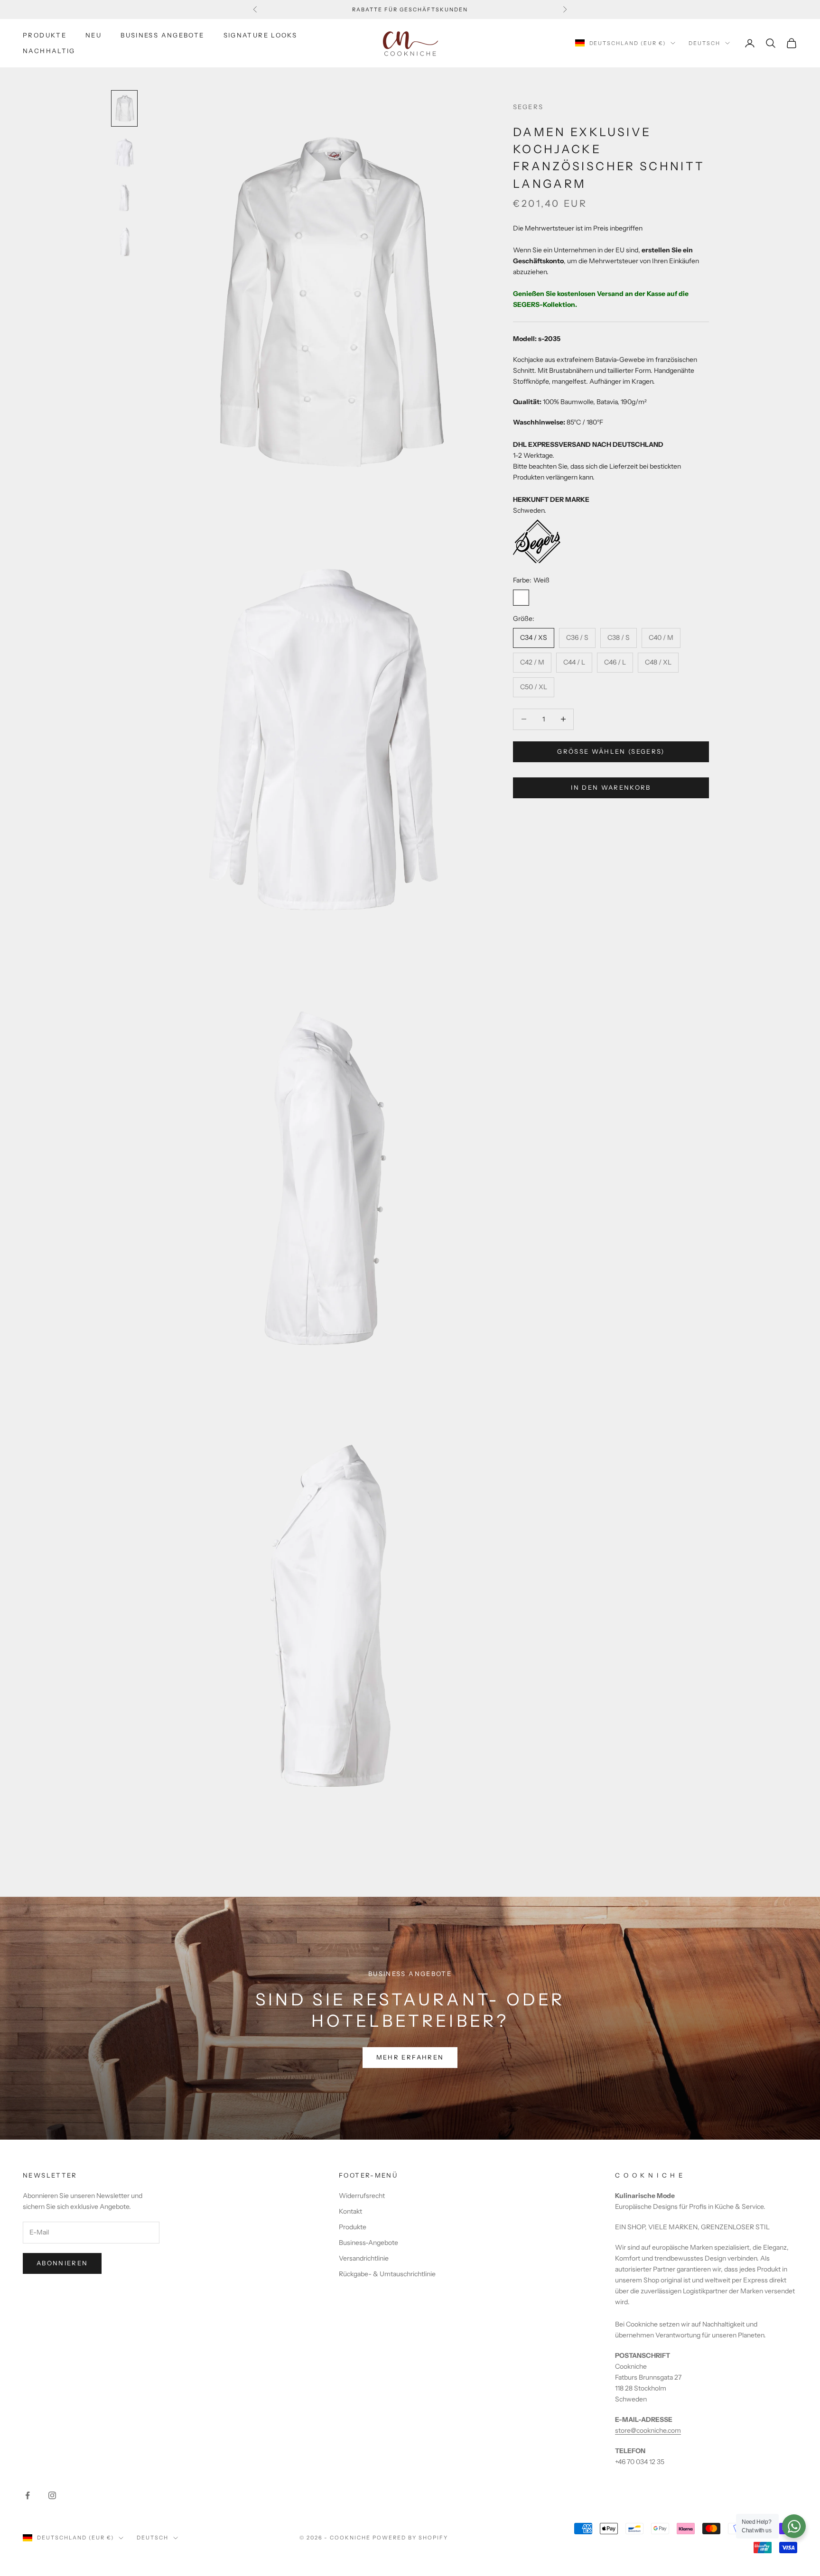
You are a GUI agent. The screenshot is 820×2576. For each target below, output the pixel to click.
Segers (528, 107)
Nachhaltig (49, 51)
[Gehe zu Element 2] (124, 153)
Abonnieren (62, 2263)
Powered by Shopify (410, 2538)
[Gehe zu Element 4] (124, 242)
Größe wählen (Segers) (611, 751)
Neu (93, 35)
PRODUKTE (45, 35)
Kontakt (350, 2211)
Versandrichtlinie (364, 2258)
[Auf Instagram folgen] (52, 2495)
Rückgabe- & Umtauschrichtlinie (387, 2274)
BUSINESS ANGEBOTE (162, 35)
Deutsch (704, 43)
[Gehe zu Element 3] (124, 197)
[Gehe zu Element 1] (124, 109)
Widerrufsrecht (362, 2196)
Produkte (353, 2227)
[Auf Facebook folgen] (28, 2495)
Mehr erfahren (410, 2057)
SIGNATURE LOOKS (261, 35)
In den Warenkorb (611, 787)
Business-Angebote (368, 2243)
